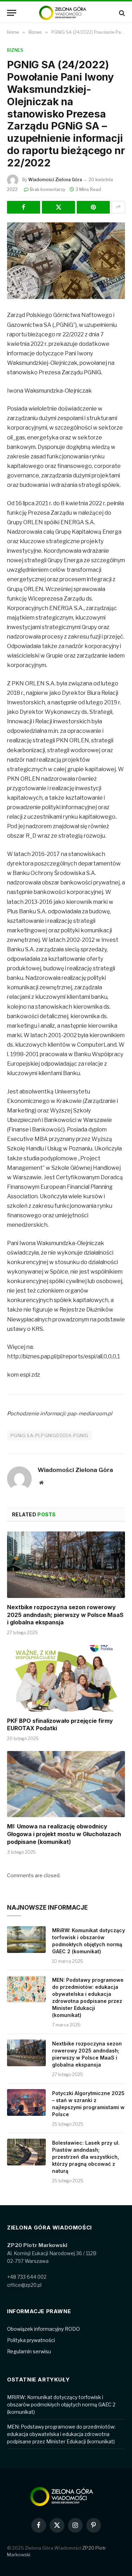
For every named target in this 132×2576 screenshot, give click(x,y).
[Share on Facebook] (24, 207)
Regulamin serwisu (29, 2351)
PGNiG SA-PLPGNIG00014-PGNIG (49, 1435)
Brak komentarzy (48, 189)
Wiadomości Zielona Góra (55, 180)
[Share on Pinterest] (93, 207)
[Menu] (12, 13)
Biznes (15, 50)
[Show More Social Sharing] (118, 207)
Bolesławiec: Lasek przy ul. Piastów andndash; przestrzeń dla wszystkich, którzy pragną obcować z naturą (86, 2157)
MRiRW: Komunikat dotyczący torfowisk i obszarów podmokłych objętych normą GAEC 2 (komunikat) (61, 2404)
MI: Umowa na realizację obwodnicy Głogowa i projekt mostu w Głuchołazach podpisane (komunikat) (64, 1834)
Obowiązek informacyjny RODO (43, 2329)
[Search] (121, 13)
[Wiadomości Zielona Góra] (66, 13)
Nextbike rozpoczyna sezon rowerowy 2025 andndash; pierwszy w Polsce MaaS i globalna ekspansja (65, 1615)
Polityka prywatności (31, 2340)
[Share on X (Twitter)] (58, 207)
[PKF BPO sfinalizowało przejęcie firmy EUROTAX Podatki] (66, 1678)
